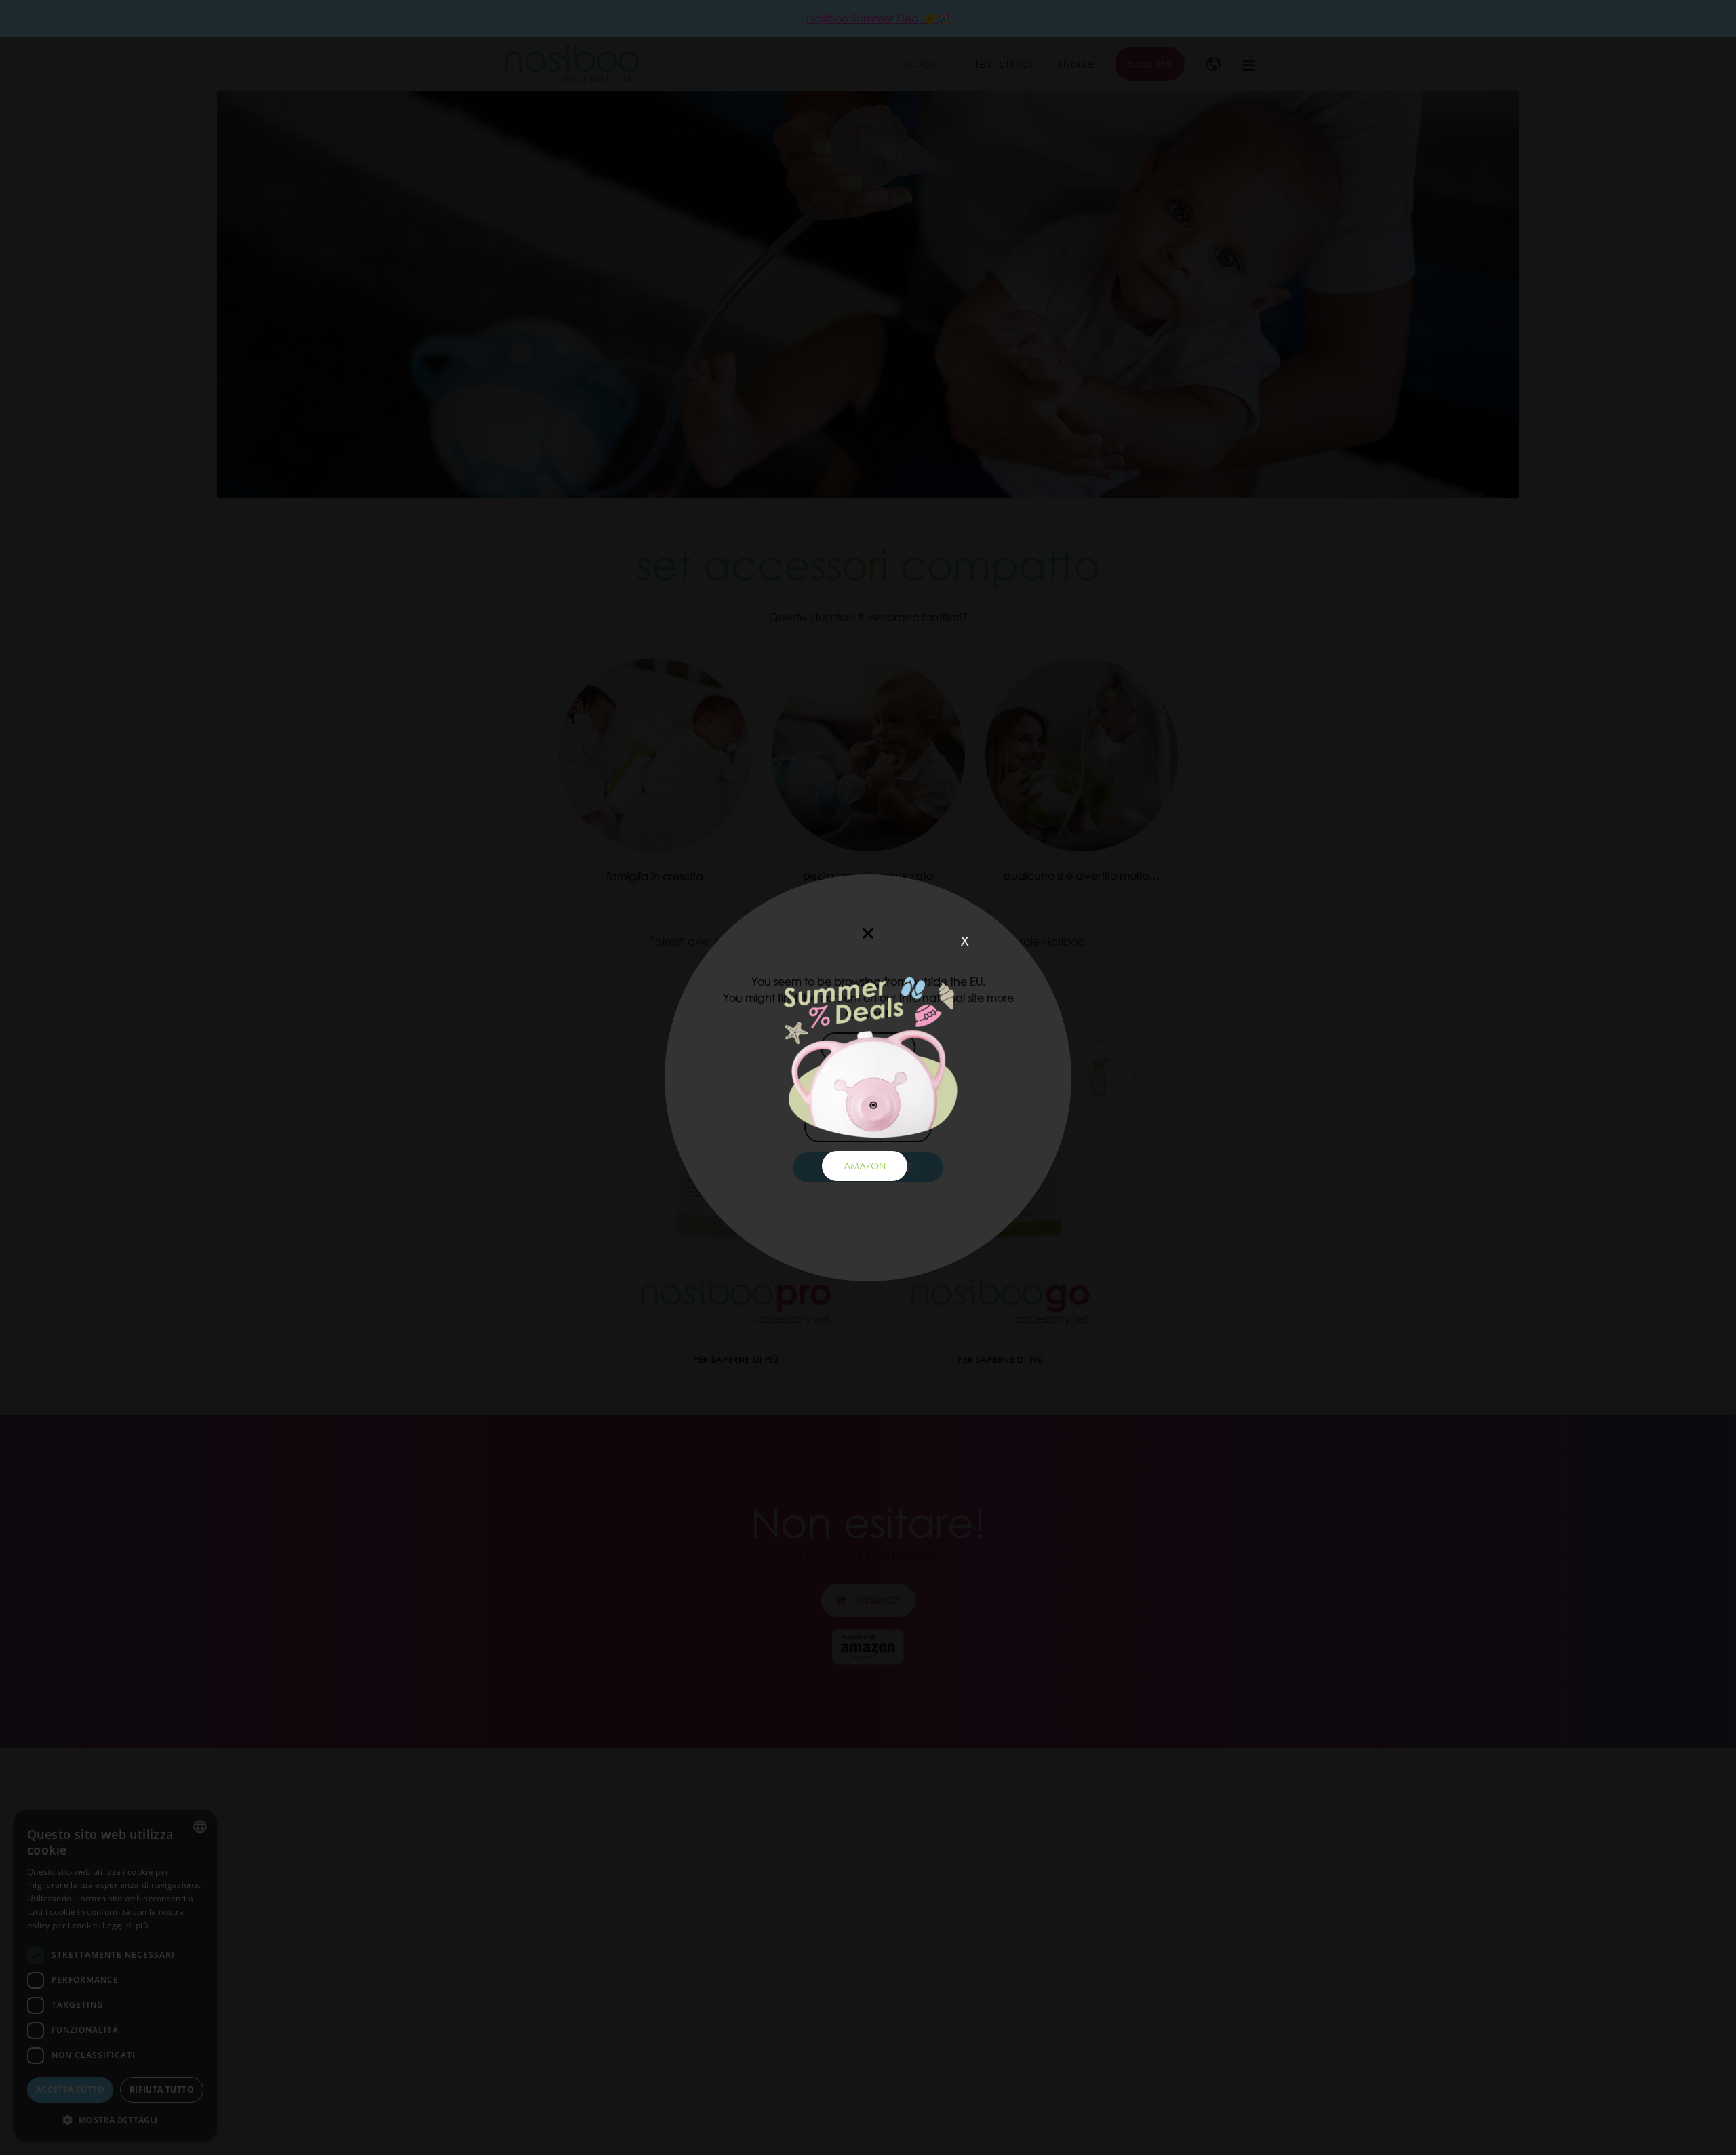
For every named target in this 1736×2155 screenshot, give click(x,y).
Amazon (865, 1166)
